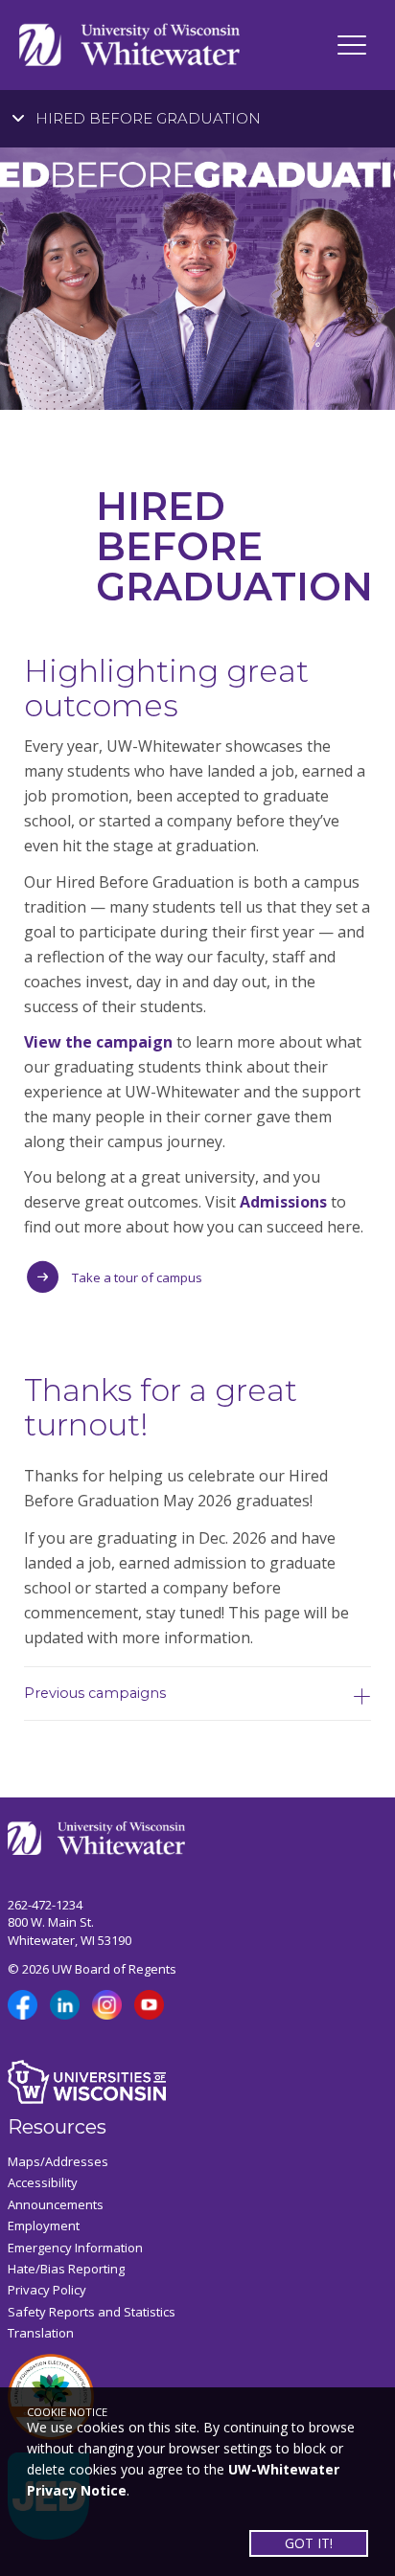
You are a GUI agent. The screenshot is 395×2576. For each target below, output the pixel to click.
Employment (44, 2226)
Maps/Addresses (58, 2161)
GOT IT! (309, 2543)
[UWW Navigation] (352, 45)
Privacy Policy (47, 2290)
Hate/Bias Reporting (66, 2269)
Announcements (56, 2204)
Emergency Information (75, 2248)
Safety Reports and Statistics (92, 2312)
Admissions (283, 1202)
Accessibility (43, 2182)
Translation (41, 2333)
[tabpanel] (197, 279)
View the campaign (98, 1042)
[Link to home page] (129, 44)
